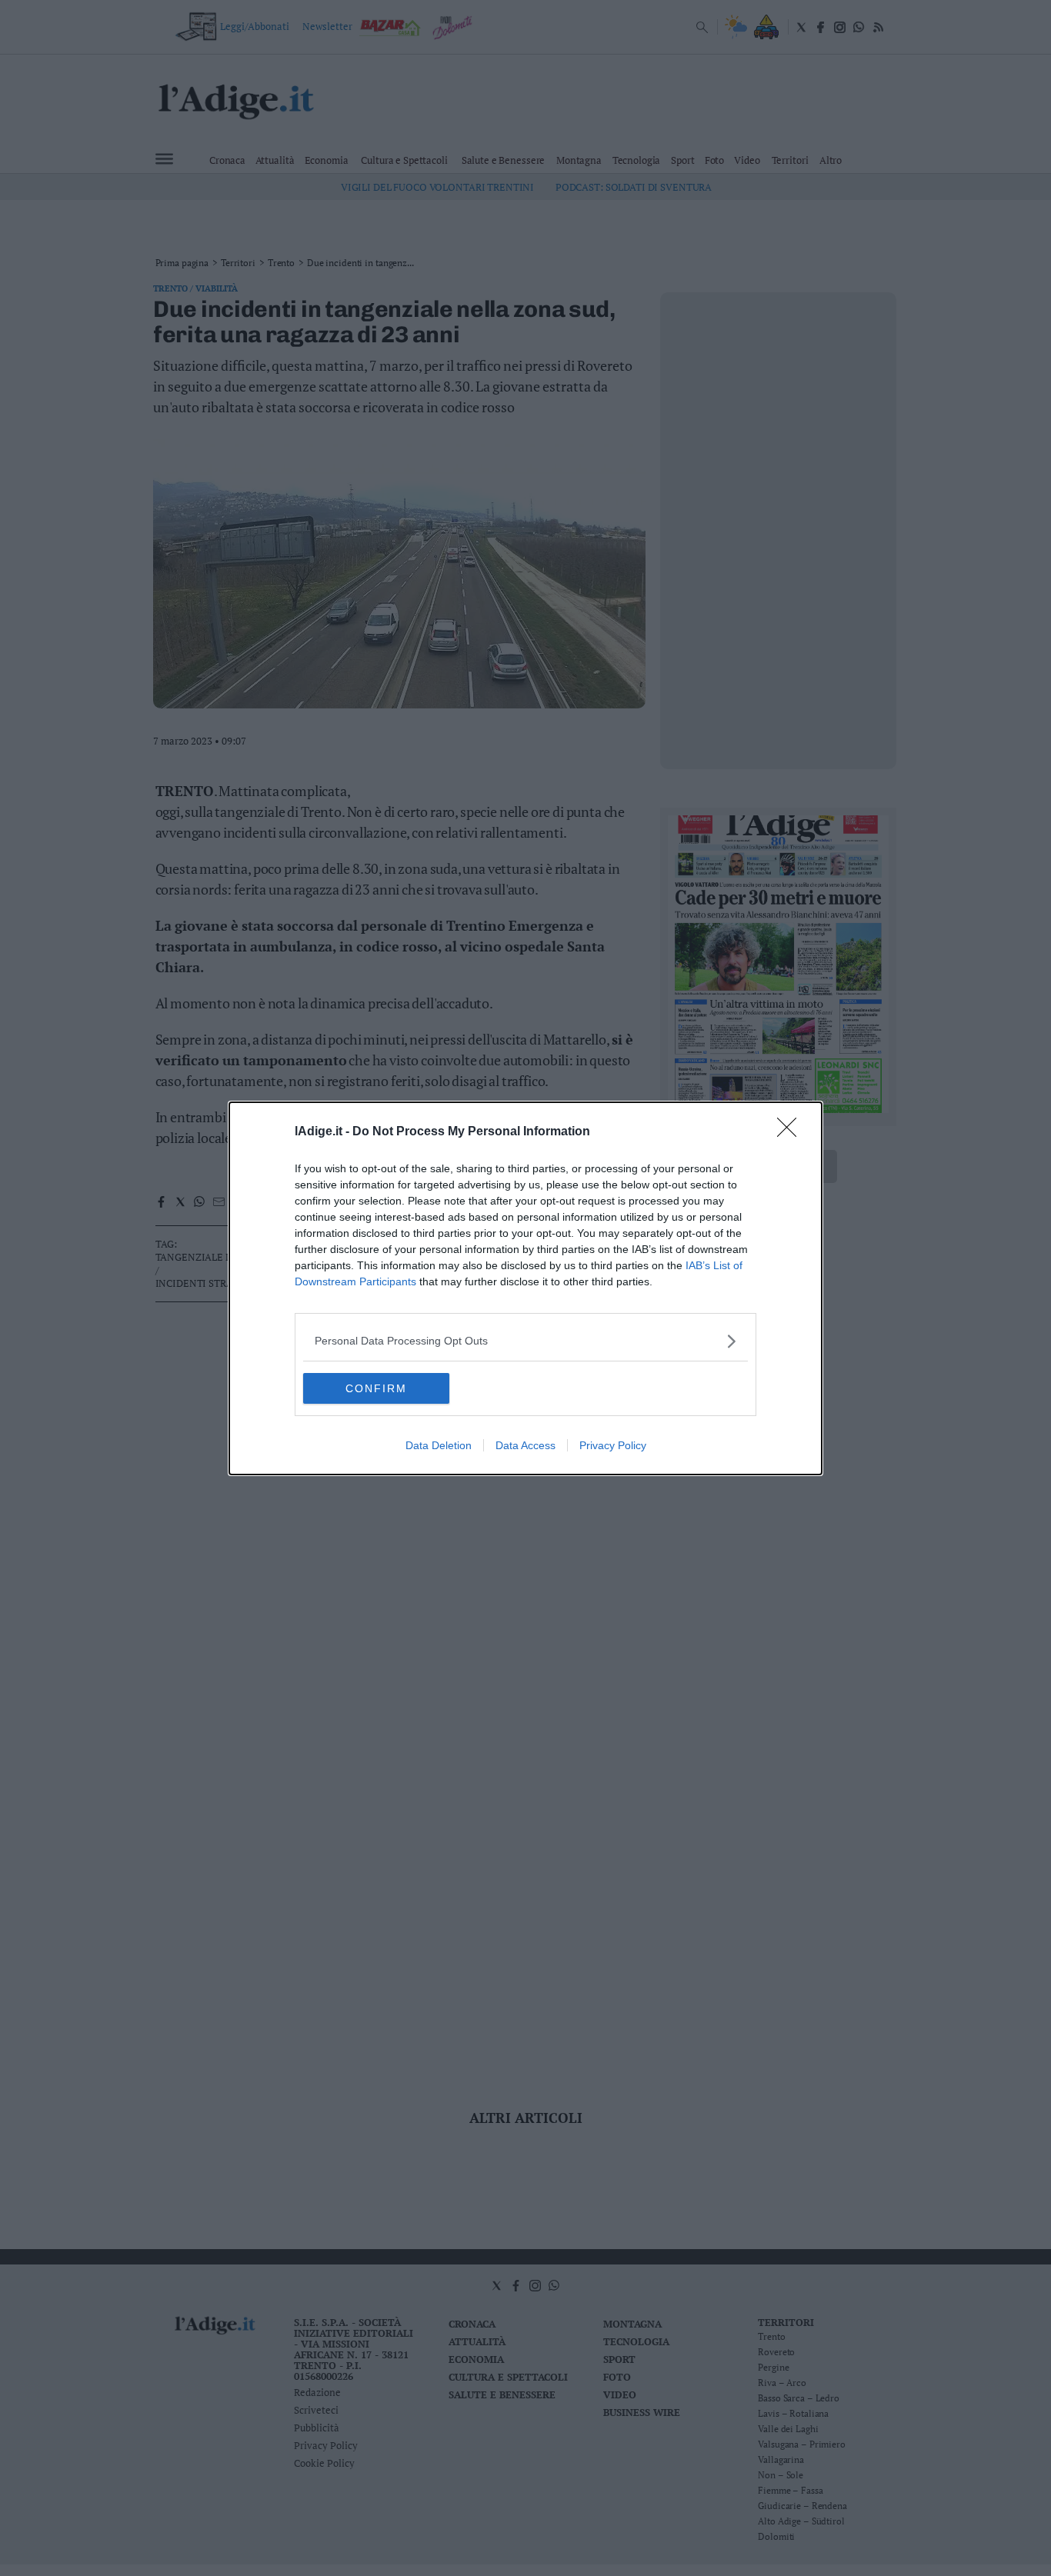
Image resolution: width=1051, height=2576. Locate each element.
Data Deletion (439, 1445)
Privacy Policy (613, 1445)
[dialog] (525, 1288)
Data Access (525, 1445)
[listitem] (525, 1341)
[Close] (792, 1132)
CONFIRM (376, 1388)
